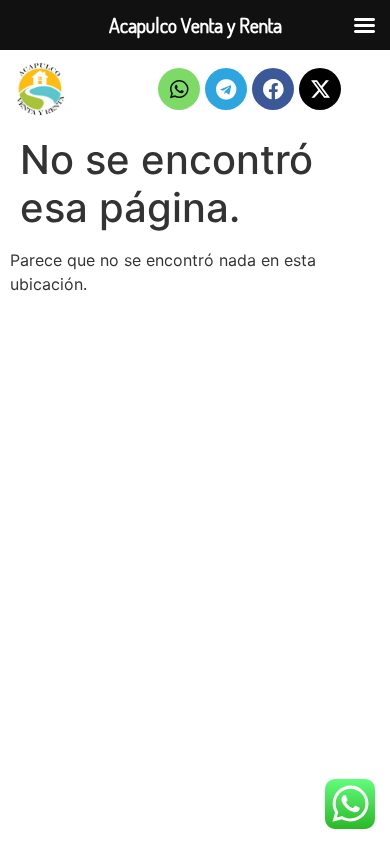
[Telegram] (226, 89)
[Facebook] (273, 89)
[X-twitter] (320, 89)
